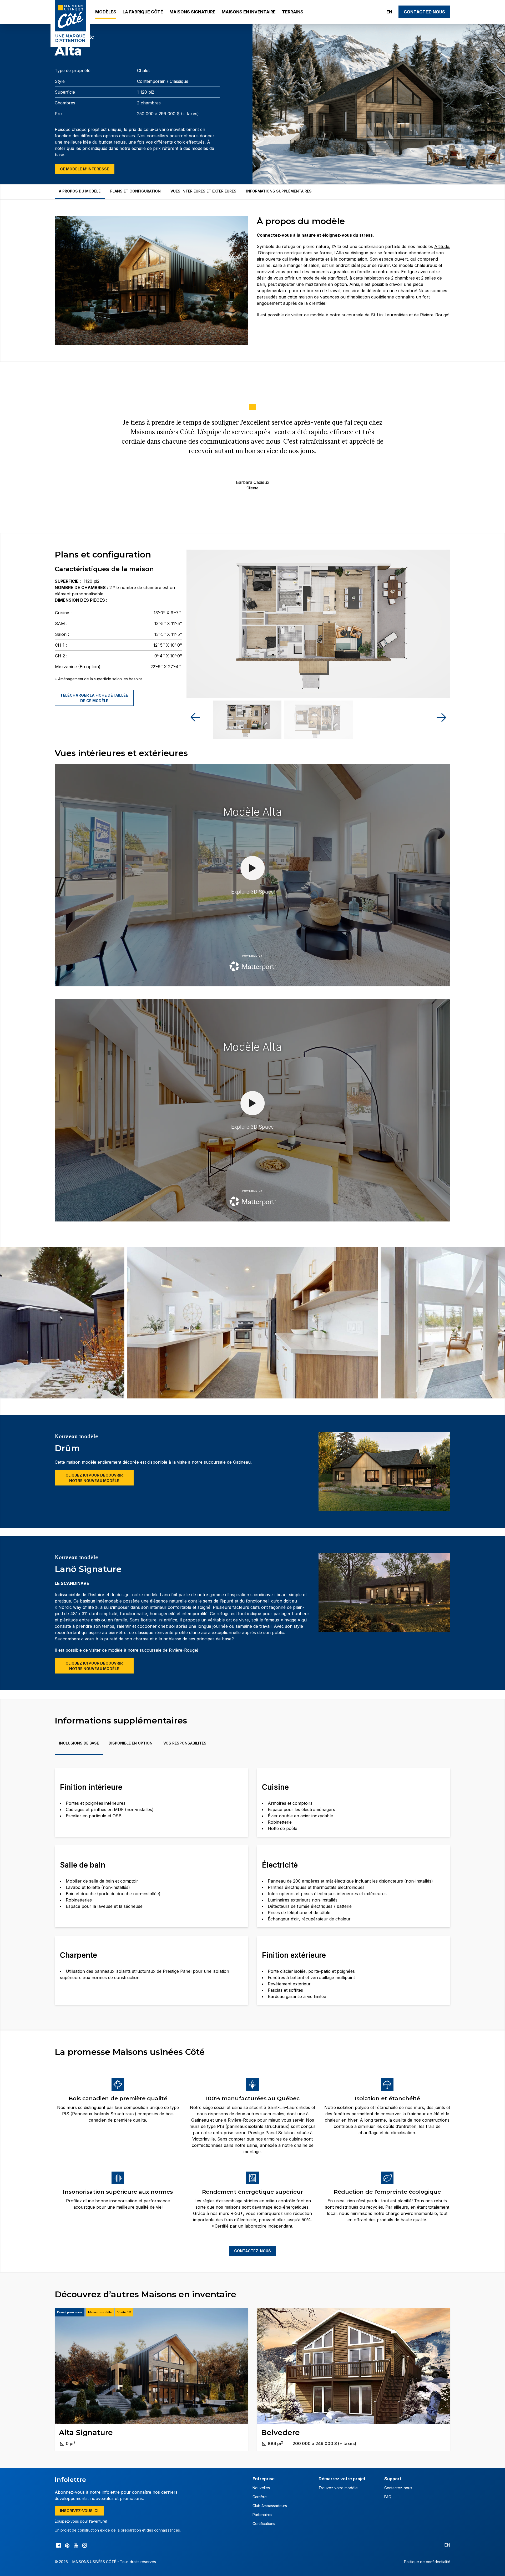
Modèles (106, 12)
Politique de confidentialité (427, 2562)
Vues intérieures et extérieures (203, 191)
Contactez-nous (424, 12)
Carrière (260, 2497)
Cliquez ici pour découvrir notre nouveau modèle (94, 1478)
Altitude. (442, 246)
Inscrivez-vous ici (79, 2511)
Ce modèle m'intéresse (85, 169)
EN (389, 12)
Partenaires (262, 2515)
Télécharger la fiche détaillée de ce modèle (94, 698)
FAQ (388, 2497)
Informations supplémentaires (279, 191)
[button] (441, 717)
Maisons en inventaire (249, 12)
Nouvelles (261, 2488)
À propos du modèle (80, 191)
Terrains (293, 12)
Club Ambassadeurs (270, 2506)
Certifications (264, 2524)
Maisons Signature (192, 12)
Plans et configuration (135, 191)
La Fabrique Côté (143, 12)
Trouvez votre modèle (338, 2488)
